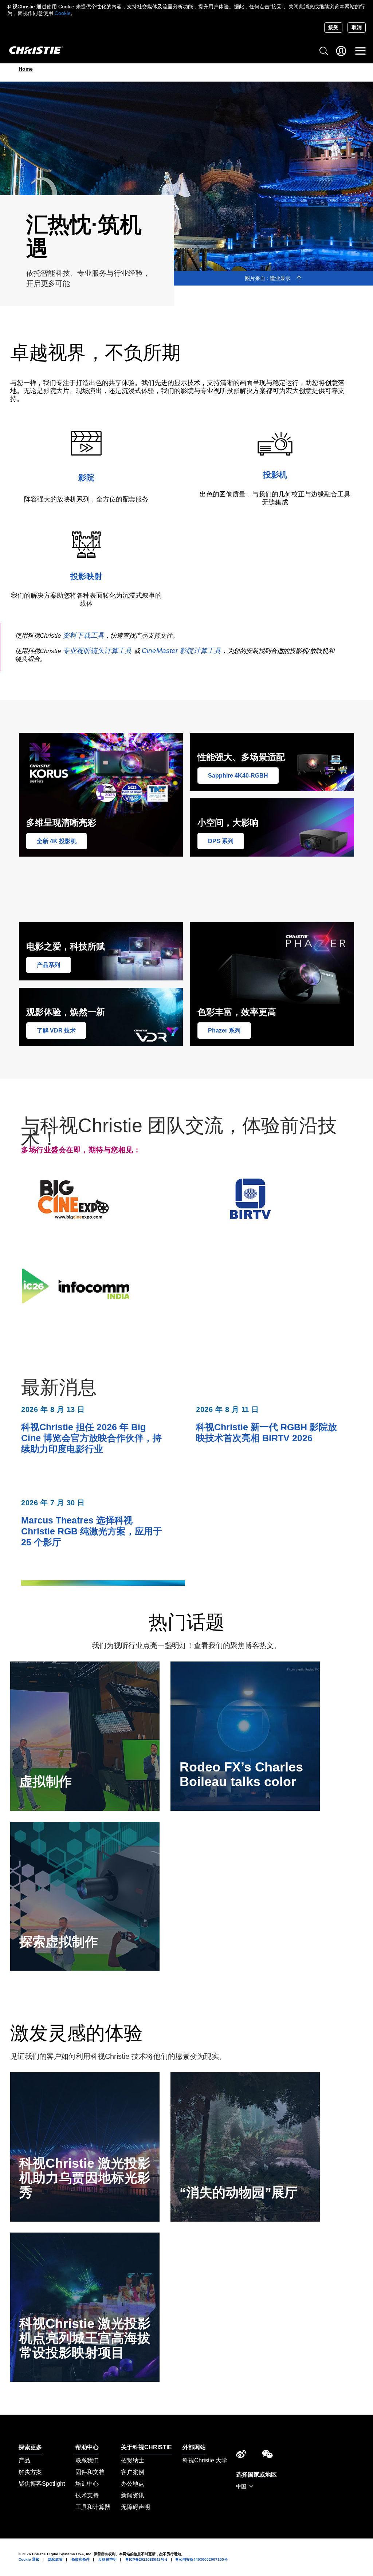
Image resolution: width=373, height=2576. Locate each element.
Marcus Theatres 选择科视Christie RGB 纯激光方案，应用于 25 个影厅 (92, 1531)
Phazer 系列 (224, 1031)
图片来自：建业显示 (267, 278)
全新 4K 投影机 (57, 841)
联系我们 (87, 2460)
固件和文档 (90, 2472)
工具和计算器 (93, 2507)
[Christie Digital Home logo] (32, 51)
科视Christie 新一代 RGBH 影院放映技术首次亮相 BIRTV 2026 (266, 1432)
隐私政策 (55, 2559)
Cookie (63, 13)
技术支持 (87, 2495)
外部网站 (194, 2447)
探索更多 (30, 2447)
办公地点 (133, 2484)
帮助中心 (87, 2447)
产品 (24, 2460)
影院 (86, 478)
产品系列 (48, 965)
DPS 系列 (221, 841)
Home (26, 69)
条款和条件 (81, 2559)
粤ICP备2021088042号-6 (146, 2559)
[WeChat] (267, 2456)
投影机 (275, 475)
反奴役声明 (107, 2559)
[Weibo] (241, 2456)
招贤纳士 (133, 2460)
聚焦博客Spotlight (42, 2484)
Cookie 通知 (29, 2559)
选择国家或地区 (256, 2475)
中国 (242, 2486)
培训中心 (87, 2484)
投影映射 (86, 576)
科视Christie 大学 (205, 2460)
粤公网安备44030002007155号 (201, 2559)
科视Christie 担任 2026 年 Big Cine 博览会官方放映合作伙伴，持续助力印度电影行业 (91, 1438)
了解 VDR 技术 (56, 1031)
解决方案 (30, 2472)
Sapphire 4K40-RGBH (238, 776)
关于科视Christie (146, 2447)
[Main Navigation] (360, 51)
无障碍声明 (136, 2507)
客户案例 (133, 2472)
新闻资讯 (133, 2495)
